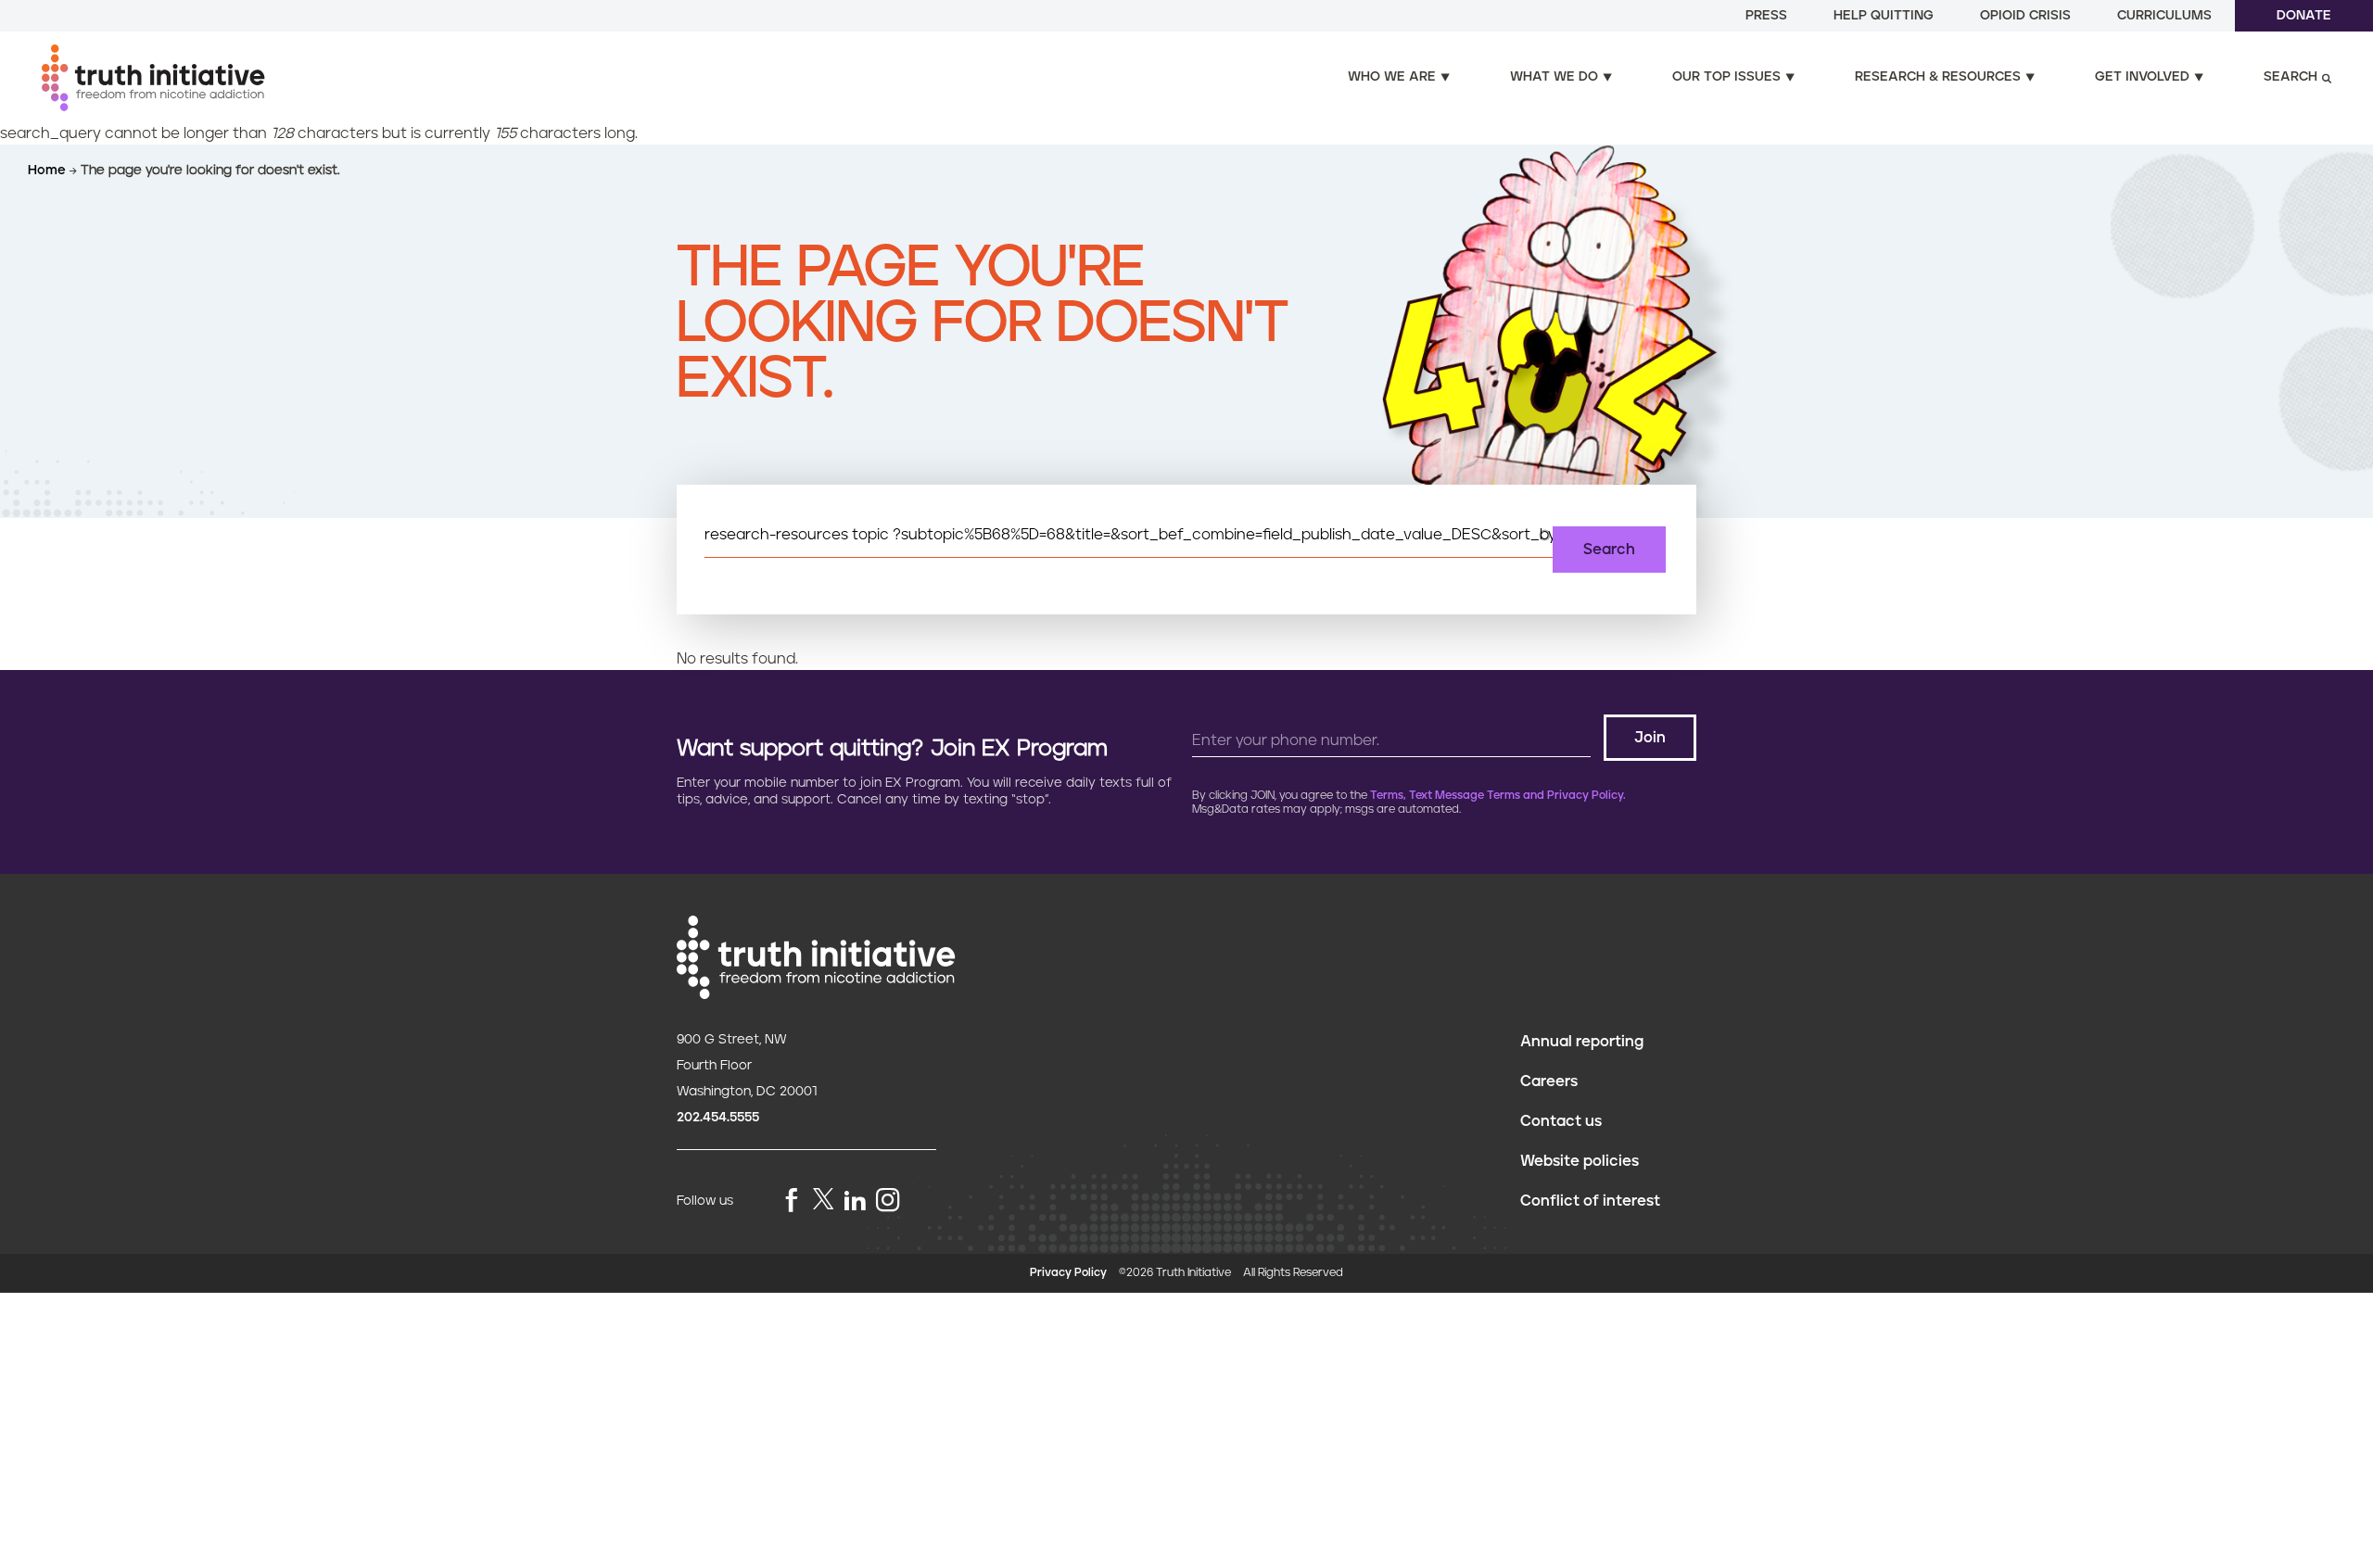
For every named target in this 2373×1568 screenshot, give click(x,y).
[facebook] (792, 1201)
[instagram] (888, 1201)
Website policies (1580, 1161)
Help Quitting (1884, 16)
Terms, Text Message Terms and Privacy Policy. (1498, 796)
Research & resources (1938, 77)
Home (49, 171)
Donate (2304, 16)
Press (1766, 16)
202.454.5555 (718, 1118)
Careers (1549, 1081)
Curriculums (2164, 16)
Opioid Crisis (2025, 16)
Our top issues (1726, 77)
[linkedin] (855, 1201)
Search (2291, 77)
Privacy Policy (1068, 1273)
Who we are (1392, 77)
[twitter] (823, 1199)
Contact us (1561, 1121)
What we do (1554, 77)
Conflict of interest (1590, 1201)
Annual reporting (1582, 1042)
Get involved (2142, 77)
